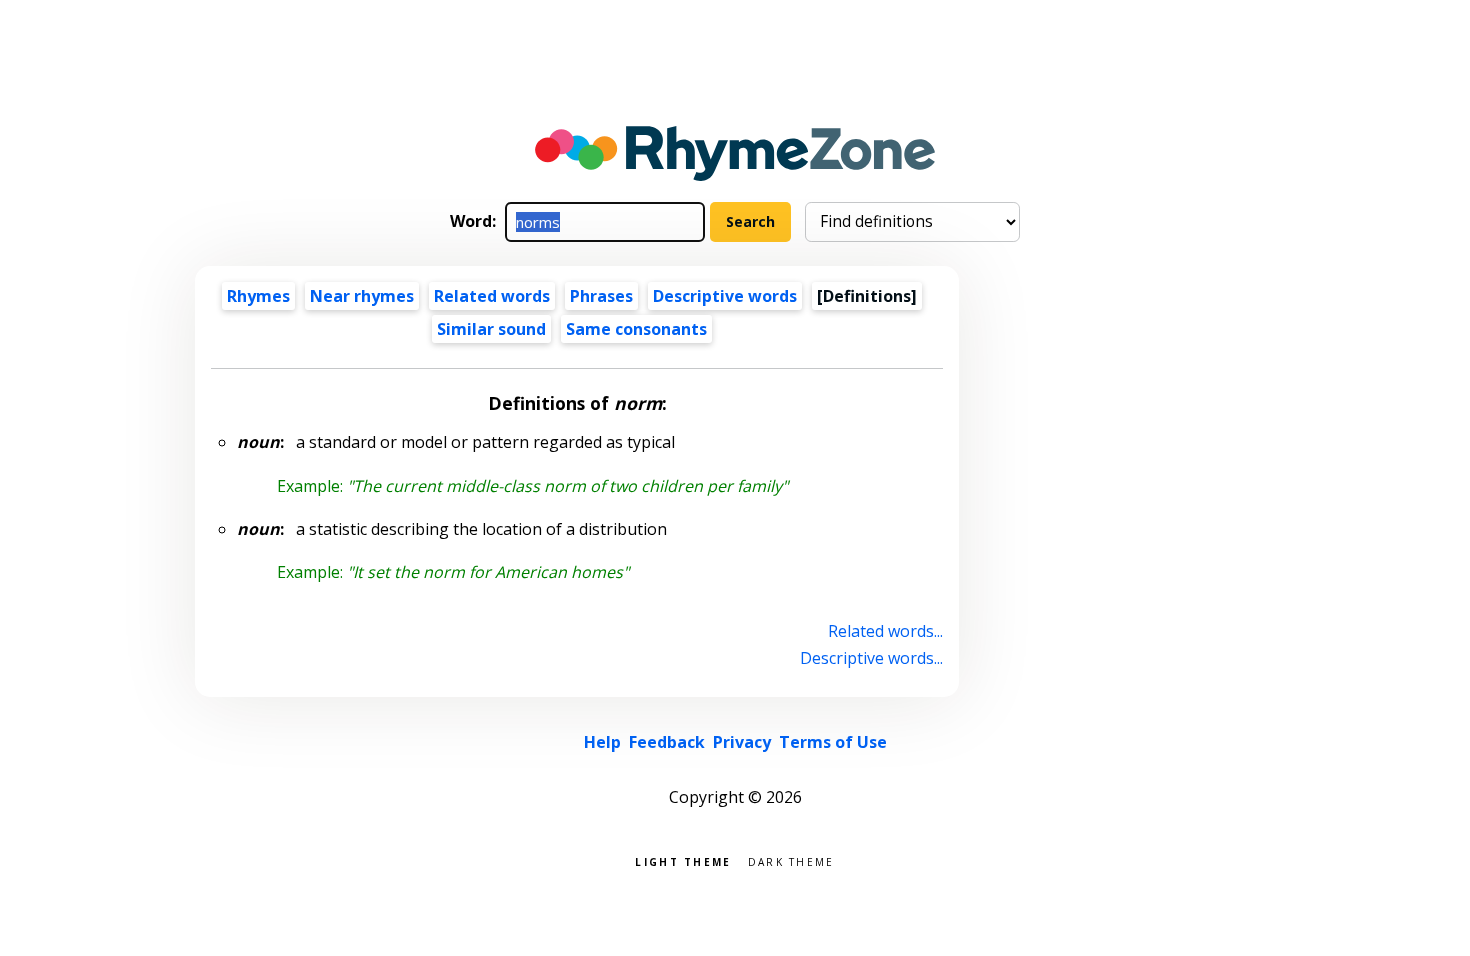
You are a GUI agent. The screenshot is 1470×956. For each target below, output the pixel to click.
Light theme (683, 860)
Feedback (667, 742)
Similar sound (491, 329)
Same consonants (636, 329)
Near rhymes (362, 296)
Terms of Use (833, 742)
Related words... (885, 631)
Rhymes (258, 296)
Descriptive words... (871, 658)
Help (602, 742)
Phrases (601, 296)
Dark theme (791, 860)
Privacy (742, 742)
